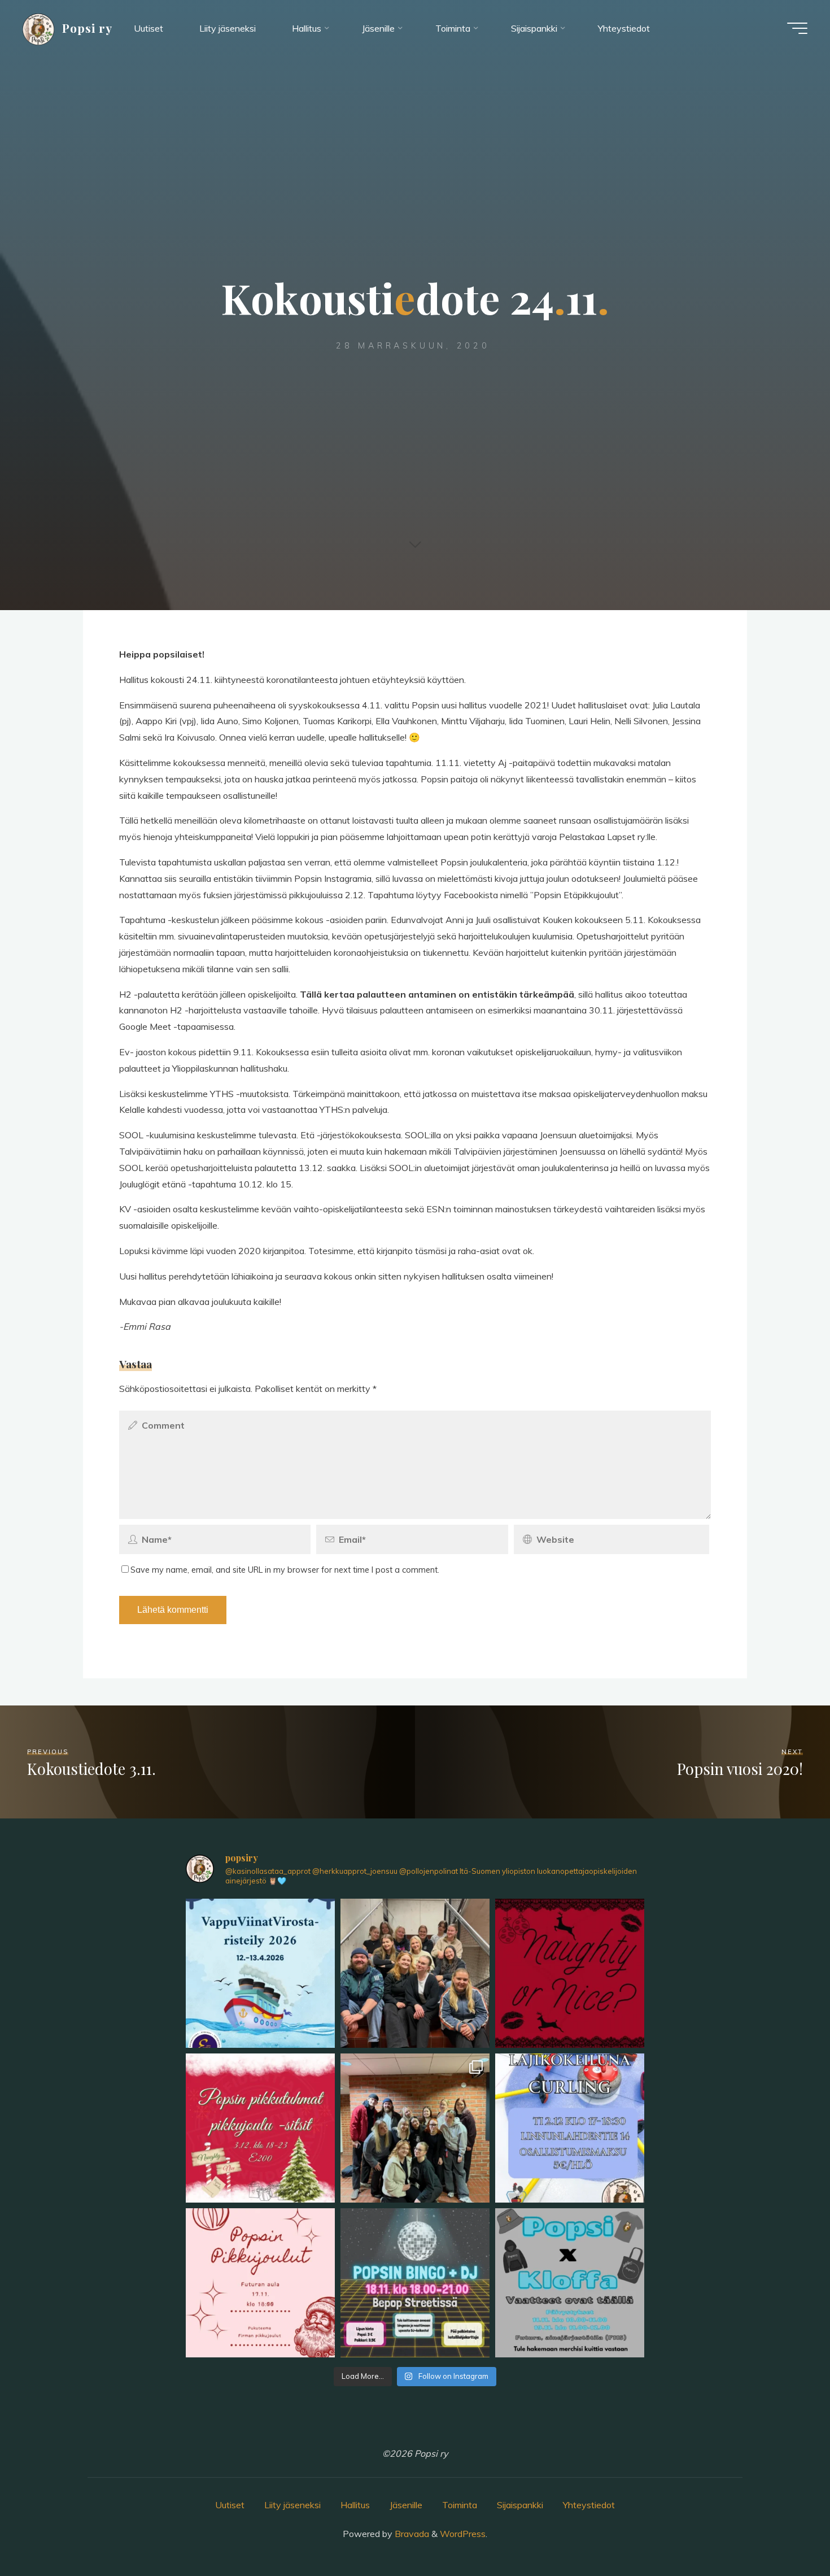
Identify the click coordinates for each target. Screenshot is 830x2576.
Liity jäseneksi (292, 2505)
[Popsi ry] (38, 28)
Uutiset (230, 2505)
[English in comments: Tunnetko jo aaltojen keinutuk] (260, 1973)
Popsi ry (87, 28)
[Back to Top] (786, 2532)
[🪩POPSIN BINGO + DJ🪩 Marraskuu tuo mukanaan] (415, 2283)
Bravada (411, 2534)
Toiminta (460, 2505)
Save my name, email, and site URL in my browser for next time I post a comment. (285, 1570)
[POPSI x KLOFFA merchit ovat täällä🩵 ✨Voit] (570, 2283)
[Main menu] (797, 28)
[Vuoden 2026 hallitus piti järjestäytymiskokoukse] (415, 1973)
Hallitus (355, 2505)
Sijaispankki (520, 2505)
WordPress (463, 2534)
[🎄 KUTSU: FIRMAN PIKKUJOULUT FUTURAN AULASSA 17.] (260, 2283)
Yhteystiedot (589, 2505)
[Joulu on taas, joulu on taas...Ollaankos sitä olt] (570, 1973)
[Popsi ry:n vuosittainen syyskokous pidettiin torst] (415, 2128)
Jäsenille (406, 2505)
